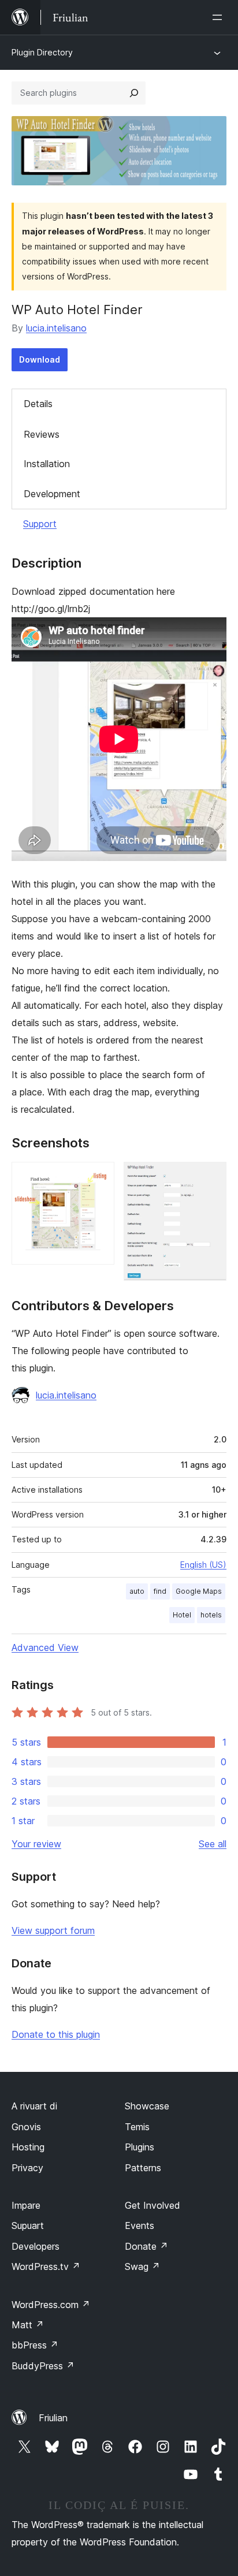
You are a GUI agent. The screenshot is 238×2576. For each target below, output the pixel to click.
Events (140, 2225)
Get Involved (153, 2205)
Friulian (53, 2418)
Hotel (182, 1615)
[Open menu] (220, 17)
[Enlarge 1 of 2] (99, 1177)
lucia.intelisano (56, 328)
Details (38, 404)
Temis (137, 2127)
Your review (36, 1844)
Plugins (140, 2147)
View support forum (53, 1930)
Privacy (27, 2168)
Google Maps (199, 1591)
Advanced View (45, 1647)
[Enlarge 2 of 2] (211, 1177)
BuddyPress (43, 2366)
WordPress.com (51, 2305)
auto (137, 1591)
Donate (146, 2246)
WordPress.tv (46, 2266)
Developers (36, 2246)
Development (52, 494)
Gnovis (26, 2127)
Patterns (143, 2168)
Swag (142, 2266)
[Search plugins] (134, 93)
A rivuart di (34, 2106)
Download (40, 359)
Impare (26, 2205)
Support (40, 524)
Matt (28, 2325)
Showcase (147, 2106)
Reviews (42, 434)
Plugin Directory (42, 52)
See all (213, 1844)
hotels (211, 1615)
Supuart (28, 2225)
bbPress (35, 2345)
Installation (47, 464)
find (160, 1591)
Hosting (28, 2147)
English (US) (203, 1565)
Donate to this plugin (56, 2034)
